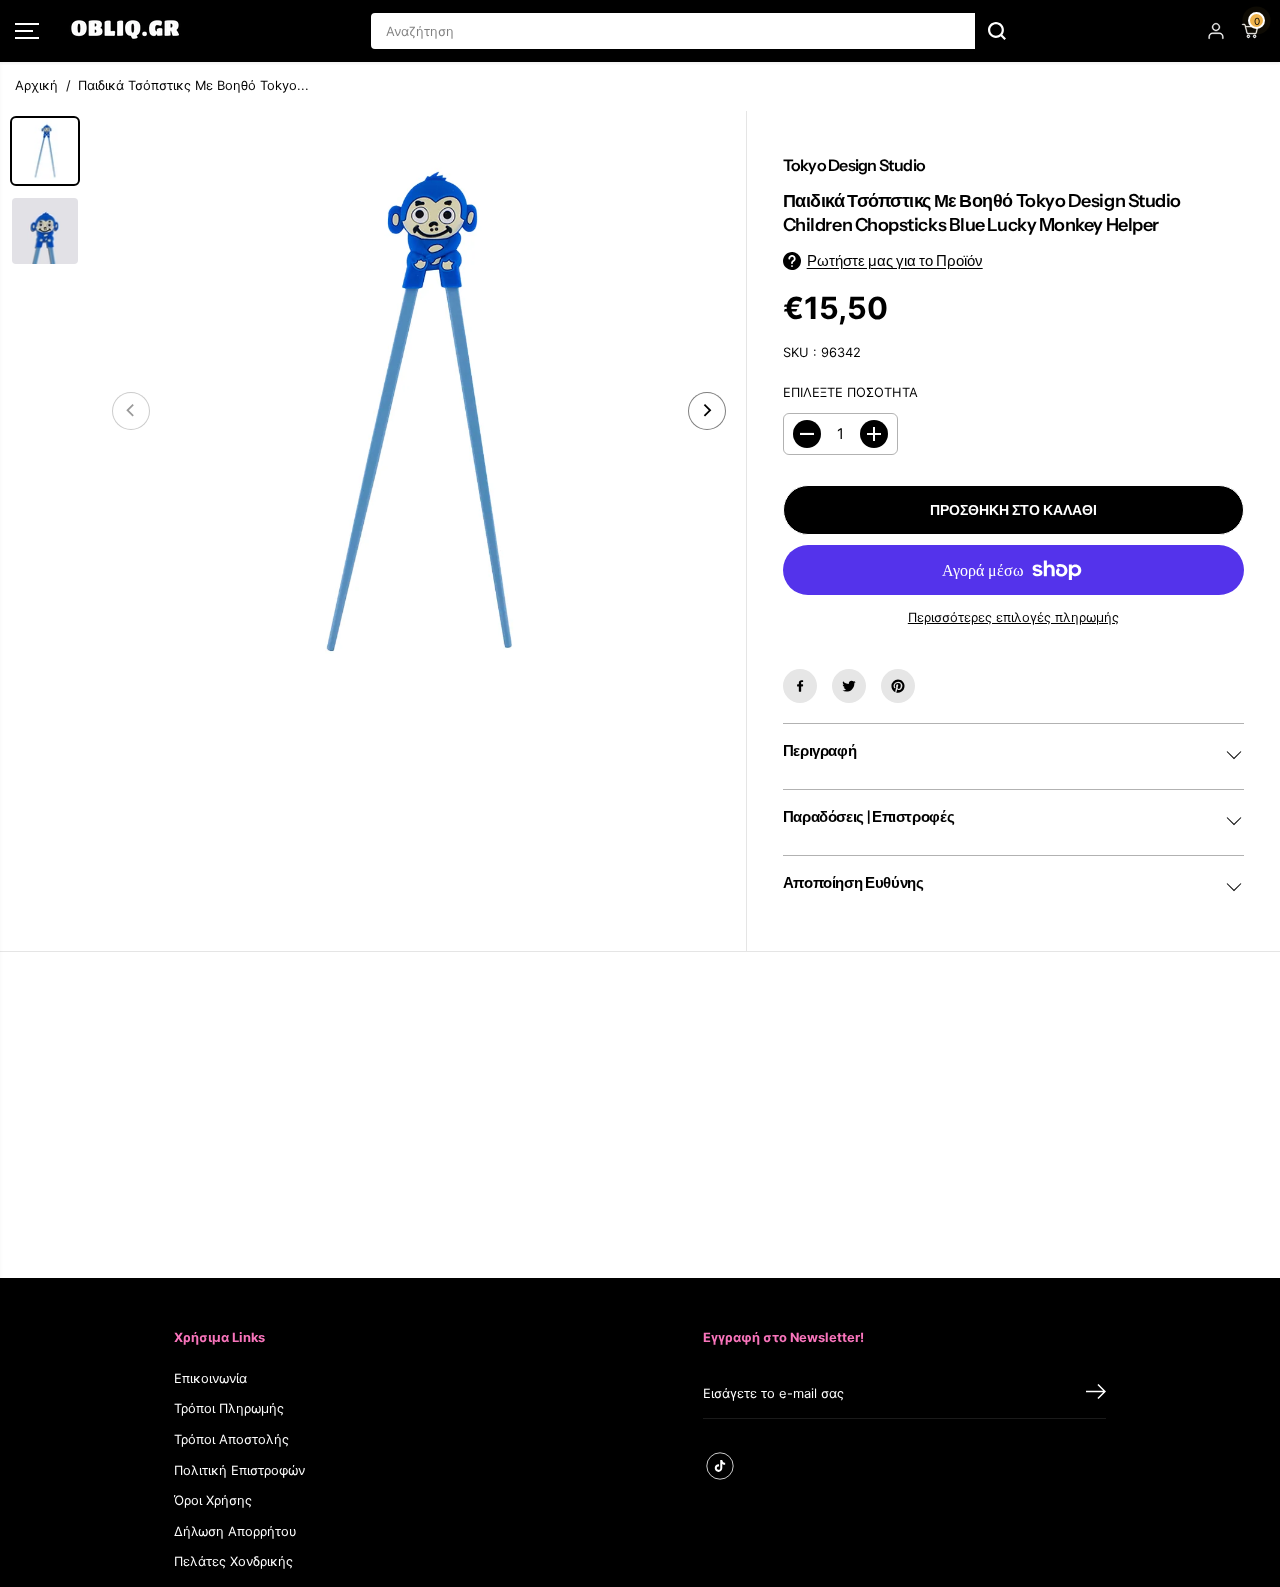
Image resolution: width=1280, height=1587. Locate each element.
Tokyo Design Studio (854, 165)
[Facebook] (800, 686)
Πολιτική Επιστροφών (239, 1470)
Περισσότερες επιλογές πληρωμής (1013, 617)
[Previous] (131, 411)
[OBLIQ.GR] (125, 31)
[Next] (707, 411)
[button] (27, 31)
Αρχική (36, 85)
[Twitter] (849, 686)
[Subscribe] (1096, 1394)
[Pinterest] (898, 686)
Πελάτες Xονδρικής (233, 1561)
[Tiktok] (720, 1466)
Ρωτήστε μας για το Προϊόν (895, 261)
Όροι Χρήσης (213, 1500)
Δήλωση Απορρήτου (235, 1531)
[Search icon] (997, 31)
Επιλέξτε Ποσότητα (850, 392)
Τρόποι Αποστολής (231, 1439)
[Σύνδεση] (1216, 31)
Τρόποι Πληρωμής (229, 1408)
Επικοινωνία (210, 1378)
